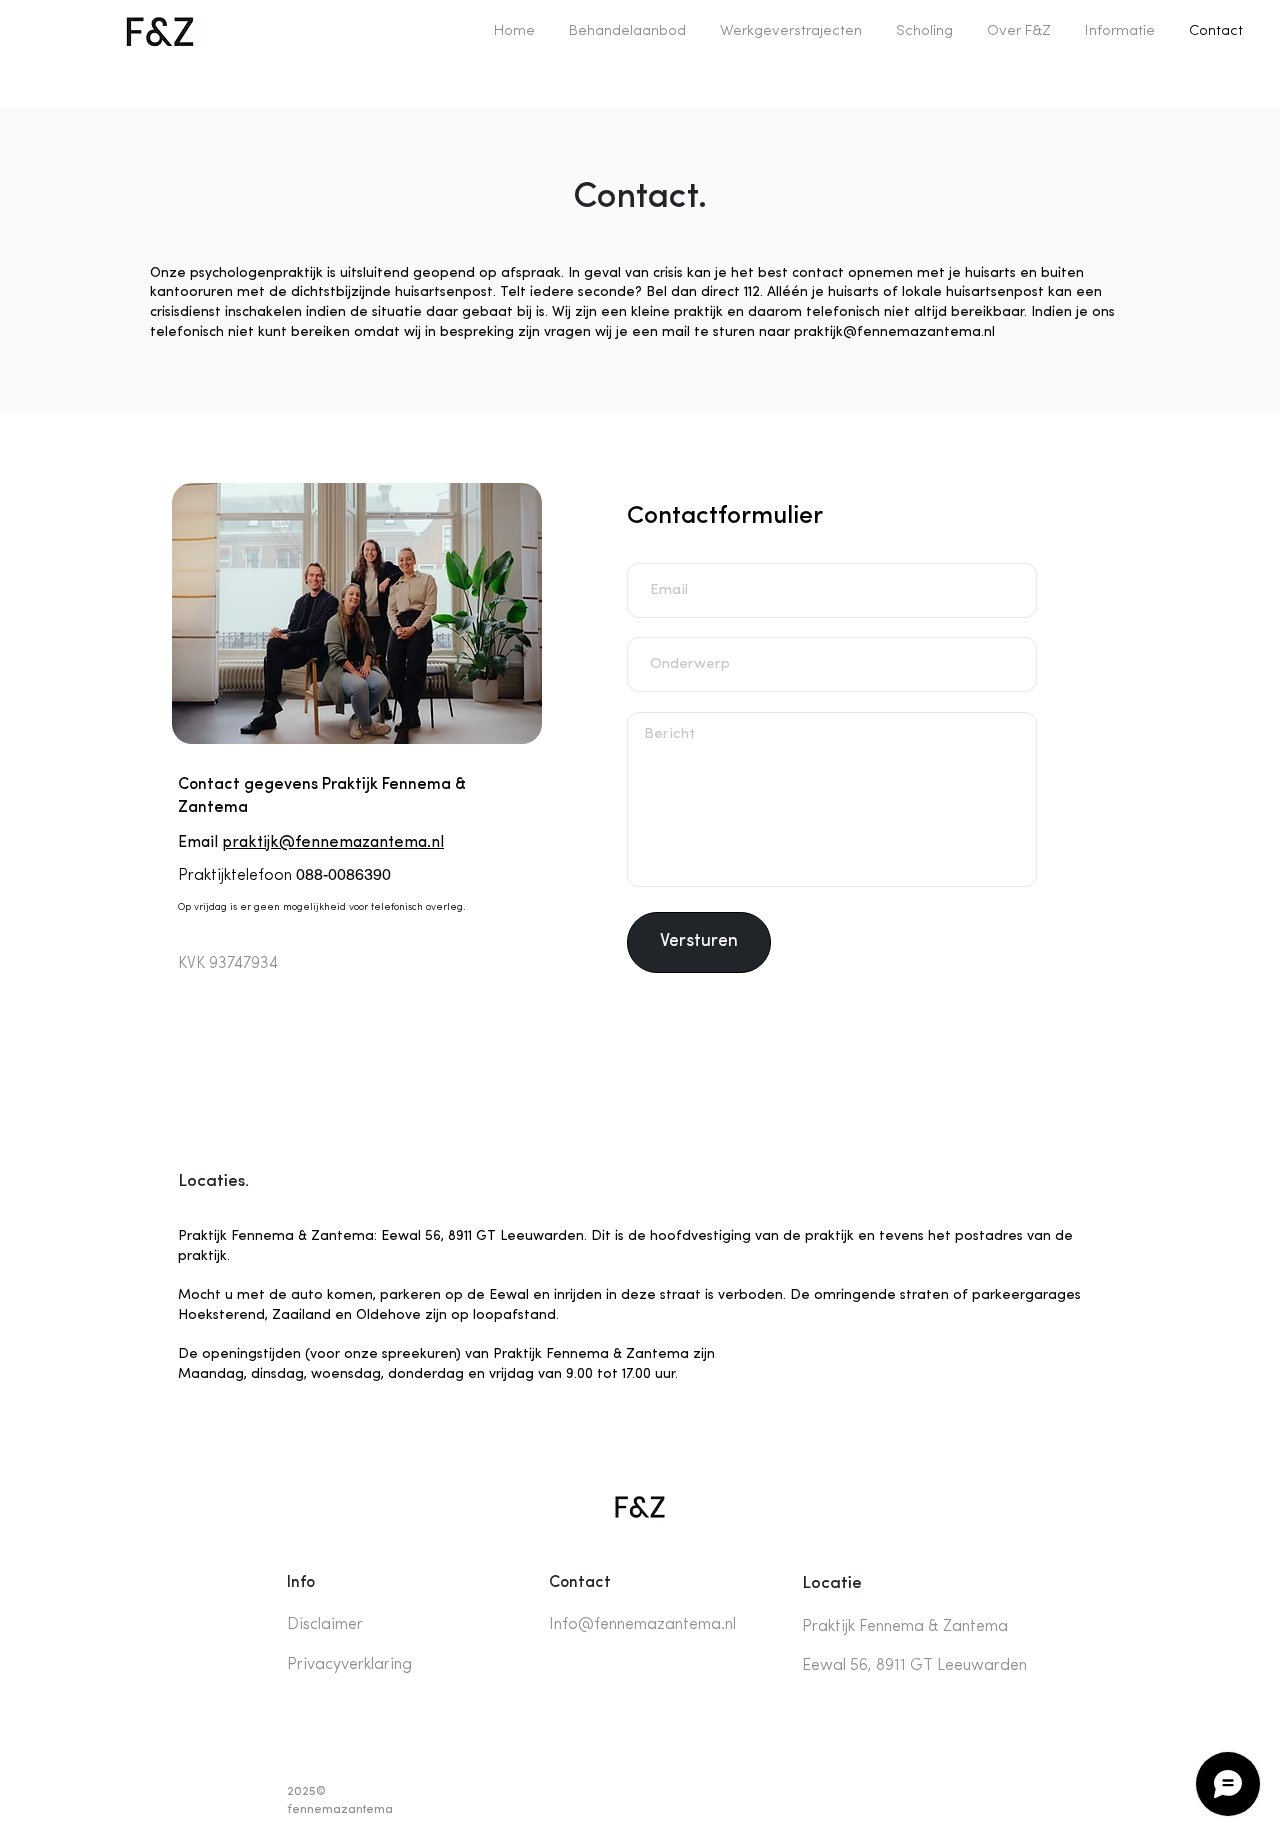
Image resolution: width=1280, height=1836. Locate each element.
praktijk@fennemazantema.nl (894, 332)
